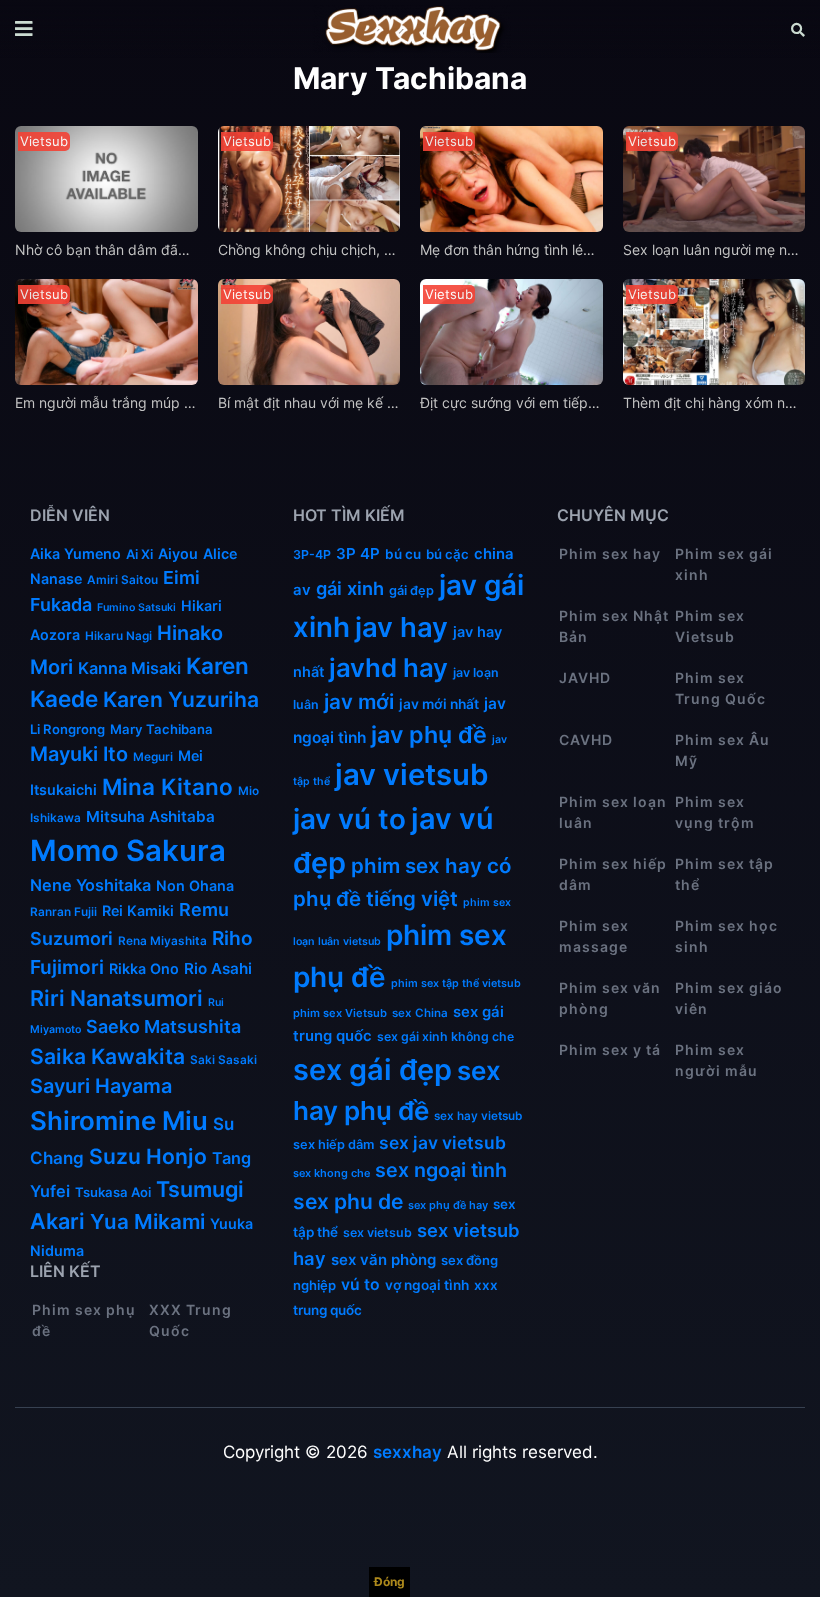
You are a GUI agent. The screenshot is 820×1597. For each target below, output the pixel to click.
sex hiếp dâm (333, 1144)
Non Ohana (195, 885)
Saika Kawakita (107, 1056)
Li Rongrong (67, 729)
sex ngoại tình (441, 1170)
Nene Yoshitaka (90, 885)
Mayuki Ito (79, 754)
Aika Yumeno (75, 553)
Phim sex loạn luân (613, 812)
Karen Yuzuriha (181, 699)
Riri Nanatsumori (116, 998)
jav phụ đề (429, 734)
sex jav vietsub (442, 1142)
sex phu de (348, 1201)
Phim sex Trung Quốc (720, 688)
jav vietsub (411, 774)
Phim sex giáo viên (729, 998)
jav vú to (349, 819)
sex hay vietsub (478, 1116)
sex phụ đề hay (448, 1205)
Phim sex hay (610, 553)
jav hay (401, 627)
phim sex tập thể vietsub (456, 983)
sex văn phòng (383, 1259)
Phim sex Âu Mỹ (722, 750)
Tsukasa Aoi (113, 1192)
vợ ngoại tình (427, 1285)
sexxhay (407, 1452)
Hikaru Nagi (118, 636)
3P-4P (312, 554)
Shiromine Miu (119, 1120)
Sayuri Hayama (101, 1086)
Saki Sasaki (223, 1060)
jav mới (359, 701)
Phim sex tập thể (724, 874)
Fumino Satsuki (136, 607)
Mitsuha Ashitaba (150, 816)
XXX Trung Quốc (190, 1320)
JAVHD (585, 677)
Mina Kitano (167, 786)
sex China (420, 1013)
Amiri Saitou (122, 580)
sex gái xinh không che (445, 1036)
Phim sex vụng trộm (715, 812)
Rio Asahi (218, 968)
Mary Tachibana (161, 729)
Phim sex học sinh (726, 936)
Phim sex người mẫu (716, 1060)
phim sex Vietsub (340, 1013)
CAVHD (586, 739)
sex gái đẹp (372, 1069)
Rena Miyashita (162, 941)
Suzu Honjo (148, 1156)
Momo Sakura (128, 850)
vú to (360, 1284)
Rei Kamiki (138, 910)
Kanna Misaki (129, 668)
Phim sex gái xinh (724, 564)
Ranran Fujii (63, 912)
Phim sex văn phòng (610, 998)
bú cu (403, 554)
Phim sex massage (594, 936)
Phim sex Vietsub (710, 626)
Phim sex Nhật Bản (614, 626)
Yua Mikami (147, 1221)
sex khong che (331, 1173)
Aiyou (178, 553)
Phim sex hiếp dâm (613, 874)
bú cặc (447, 554)
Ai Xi (139, 554)
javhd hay (388, 667)
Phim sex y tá (610, 1049)
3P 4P (358, 553)
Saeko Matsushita (163, 1026)
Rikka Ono (144, 968)
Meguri (153, 757)
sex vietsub (377, 1232)
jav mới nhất (439, 704)
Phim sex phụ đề (84, 1320)
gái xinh (350, 588)
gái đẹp (411, 590)
